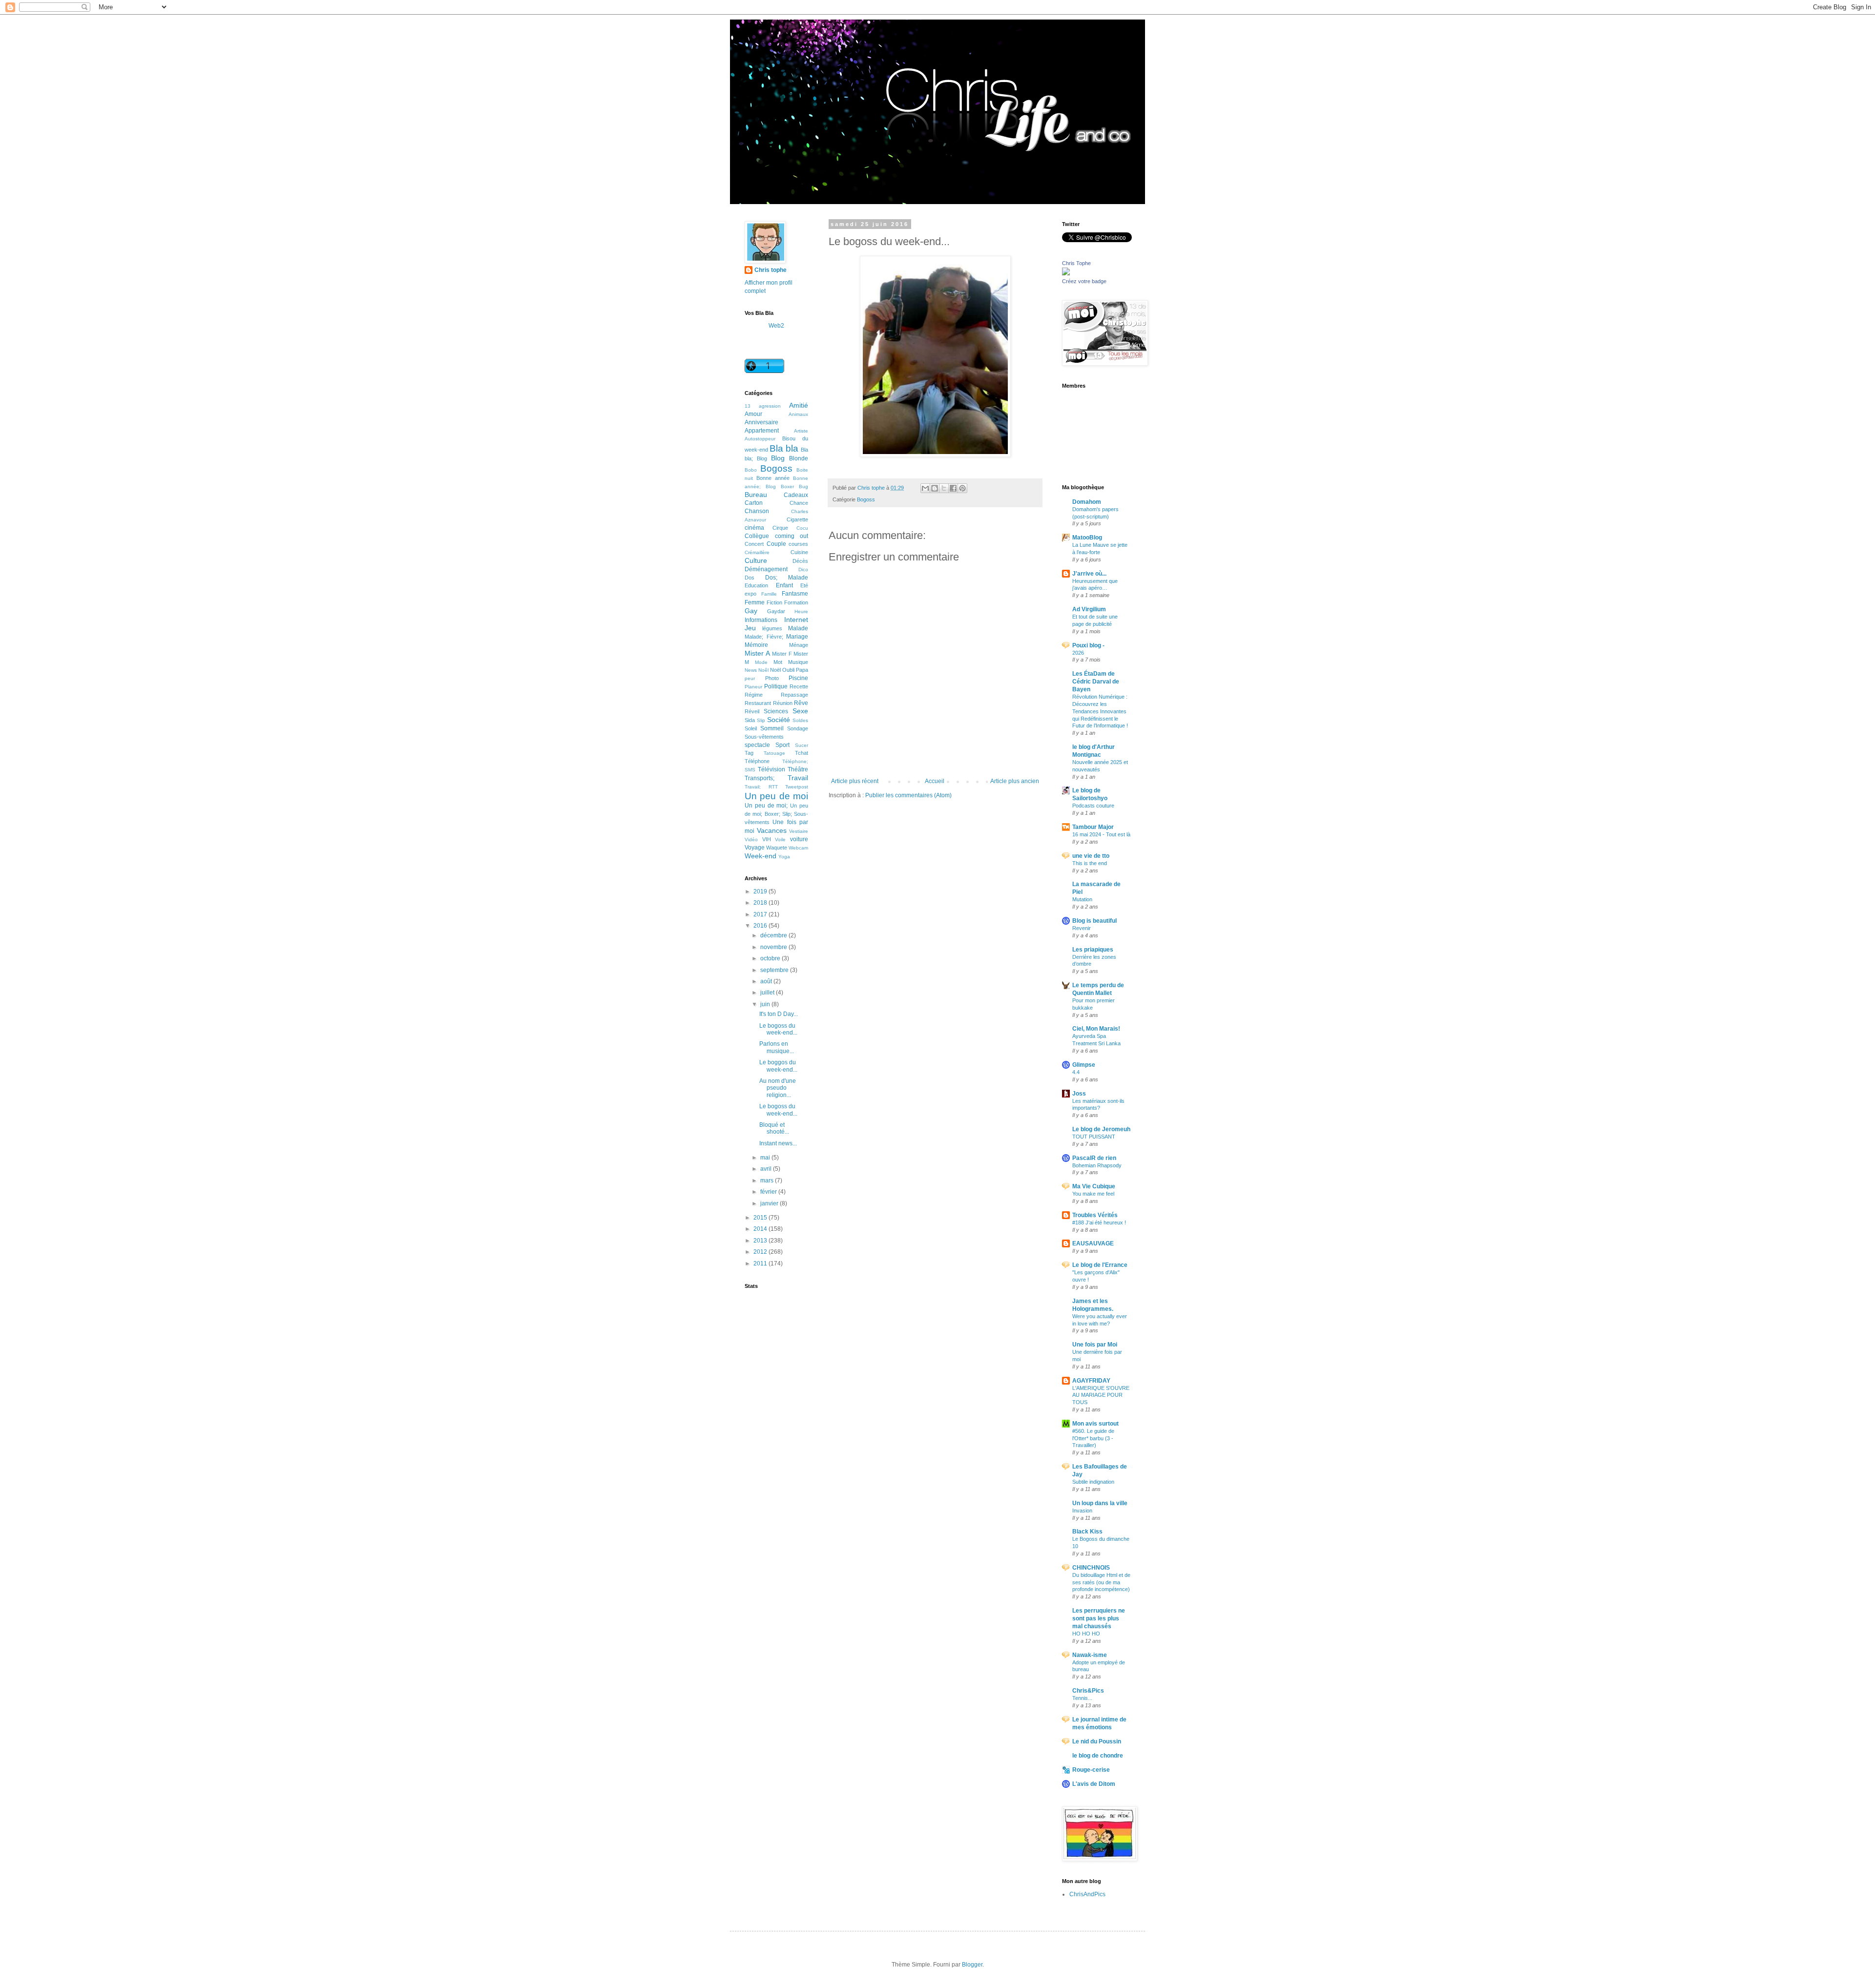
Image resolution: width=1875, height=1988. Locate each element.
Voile (780, 839)
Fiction (774, 602)
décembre (774, 935)
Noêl (763, 670)
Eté (804, 585)
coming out (792, 536)
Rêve (801, 703)
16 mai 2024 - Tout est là (1101, 834)
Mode (761, 662)
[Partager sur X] (944, 488)
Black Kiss (1087, 1532)
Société (779, 720)
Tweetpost (797, 787)
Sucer (802, 745)
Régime (754, 695)
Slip (761, 720)
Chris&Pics (1088, 1691)
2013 (761, 1241)
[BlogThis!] (935, 488)
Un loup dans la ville (1100, 1503)
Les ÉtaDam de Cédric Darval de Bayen (1096, 682)
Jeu (750, 628)
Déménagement (766, 569)
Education (756, 585)
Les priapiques (1093, 950)
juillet (768, 993)
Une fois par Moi (1095, 1345)
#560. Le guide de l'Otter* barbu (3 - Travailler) (1093, 1438)
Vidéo (751, 839)
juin (766, 1004)
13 (748, 406)
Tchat (802, 753)
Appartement (762, 431)
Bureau (756, 495)
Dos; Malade (787, 578)
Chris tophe (771, 270)
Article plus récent (855, 781)
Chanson (757, 511)
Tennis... (1082, 1698)
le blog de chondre (1098, 1756)
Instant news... (778, 1143)
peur (750, 678)
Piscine (798, 678)
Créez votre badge (1084, 281)
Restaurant (758, 703)
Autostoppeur (760, 439)
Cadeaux (796, 495)
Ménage (799, 645)
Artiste (801, 431)
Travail (798, 778)
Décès (800, 561)
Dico (803, 569)
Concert (754, 544)
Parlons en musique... (777, 1047)
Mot (778, 662)
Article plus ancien (1015, 781)
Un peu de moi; (766, 806)
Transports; (760, 778)
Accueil (935, 781)
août (767, 981)
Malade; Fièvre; (764, 637)
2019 (761, 891)
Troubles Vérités (1095, 1215)
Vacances (772, 830)
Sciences (776, 711)
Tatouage (774, 753)
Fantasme (795, 594)
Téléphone (757, 761)
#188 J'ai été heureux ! (1099, 1222)
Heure (801, 611)
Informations (761, 620)
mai (766, 1158)
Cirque (780, 528)
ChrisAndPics (1087, 1894)
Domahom (1087, 502)
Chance (799, 503)
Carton (754, 503)
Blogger (972, 1965)
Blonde (799, 458)
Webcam (798, 848)
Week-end (760, 856)
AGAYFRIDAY (1091, 1381)
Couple (776, 544)
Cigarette (797, 519)
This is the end (1090, 863)
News (751, 670)
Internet (796, 620)
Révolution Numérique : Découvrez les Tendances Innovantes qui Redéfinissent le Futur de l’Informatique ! (1100, 711)
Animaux (798, 414)
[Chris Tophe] (1066, 273)
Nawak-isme (1090, 1655)
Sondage (798, 728)
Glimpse (1084, 1065)
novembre (774, 947)
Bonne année (773, 478)
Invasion (1082, 1511)
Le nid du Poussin (1097, 1741)
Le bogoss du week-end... (778, 1029)
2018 (761, 903)
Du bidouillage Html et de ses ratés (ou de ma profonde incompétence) (1101, 1582)
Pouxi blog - (1088, 645)
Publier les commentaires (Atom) (908, 795)
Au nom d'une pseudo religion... (778, 1088)
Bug (803, 487)
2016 (761, 926)
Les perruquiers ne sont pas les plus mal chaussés (1099, 1618)
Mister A (757, 653)
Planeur (753, 687)
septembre (775, 970)
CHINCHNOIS (1091, 1568)
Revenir (1082, 928)
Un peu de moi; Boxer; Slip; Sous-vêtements (776, 814)
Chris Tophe (1076, 263)
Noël (775, 670)
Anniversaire (761, 422)
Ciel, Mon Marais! (1096, 1029)
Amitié (799, 405)
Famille (769, 594)
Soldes (800, 720)
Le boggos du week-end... (778, 1066)
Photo (772, 678)
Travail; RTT (761, 787)
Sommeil (772, 728)
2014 (761, 1229)
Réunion (783, 703)
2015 (761, 1218)
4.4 (1076, 1072)
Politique (776, 686)
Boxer (787, 487)
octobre (771, 958)
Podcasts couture (1093, 806)
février (769, 1192)
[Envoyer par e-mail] (925, 488)
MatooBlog (1087, 538)
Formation (796, 602)
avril (767, 1169)
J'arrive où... (1089, 574)
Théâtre (798, 769)
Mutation (1082, 899)
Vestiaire (799, 831)
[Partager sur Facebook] (953, 488)
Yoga (784, 857)
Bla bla (784, 448)
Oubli (788, 670)
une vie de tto (1091, 856)
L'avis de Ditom (1094, 1784)
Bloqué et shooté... (774, 1128)
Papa (802, 670)
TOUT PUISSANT (1094, 1137)
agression (770, 406)
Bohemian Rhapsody (1097, 1165)
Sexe (800, 711)
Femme (755, 602)
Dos (750, 578)
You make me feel (1093, 1194)
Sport (782, 745)
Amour (753, 414)
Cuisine (799, 552)
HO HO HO (1086, 1634)
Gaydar (776, 611)
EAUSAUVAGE (1093, 1243)
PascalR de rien (1094, 1158)
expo (750, 594)
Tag (749, 753)
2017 (761, 914)
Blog (778, 458)
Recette (799, 686)
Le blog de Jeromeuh (1101, 1129)
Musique (798, 662)
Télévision (771, 769)
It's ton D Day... (779, 1014)
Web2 (776, 326)
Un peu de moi (776, 796)
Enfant (784, 585)
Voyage (755, 848)
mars (768, 1180)
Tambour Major (1093, 827)
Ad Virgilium (1089, 609)
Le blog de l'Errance (1100, 1265)
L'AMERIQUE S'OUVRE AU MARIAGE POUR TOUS (1101, 1395)
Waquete (777, 848)
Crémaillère (757, 552)
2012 (761, 1252)
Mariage (797, 637)
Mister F (782, 654)
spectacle (757, 745)
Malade (798, 628)
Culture (756, 560)
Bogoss (866, 499)
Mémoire (756, 645)
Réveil (752, 711)
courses (798, 544)
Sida (750, 720)
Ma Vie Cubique (1094, 1186)
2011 (761, 1263)
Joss (1079, 1094)
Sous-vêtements (764, 737)
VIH (767, 839)
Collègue (757, 536)
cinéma (754, 528)
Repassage (794, 695)
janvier (770, 1203)
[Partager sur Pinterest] (962, 488)
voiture (799, 839)
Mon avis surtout (1095, 1424)
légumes (772, 628)
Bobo (751, 470)
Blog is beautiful (1094, 921)
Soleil (751, 728)
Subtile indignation (1093, 1482)
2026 (1078, 653)
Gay (751, 611)
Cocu (802, 528)
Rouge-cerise (1091, 1770)
